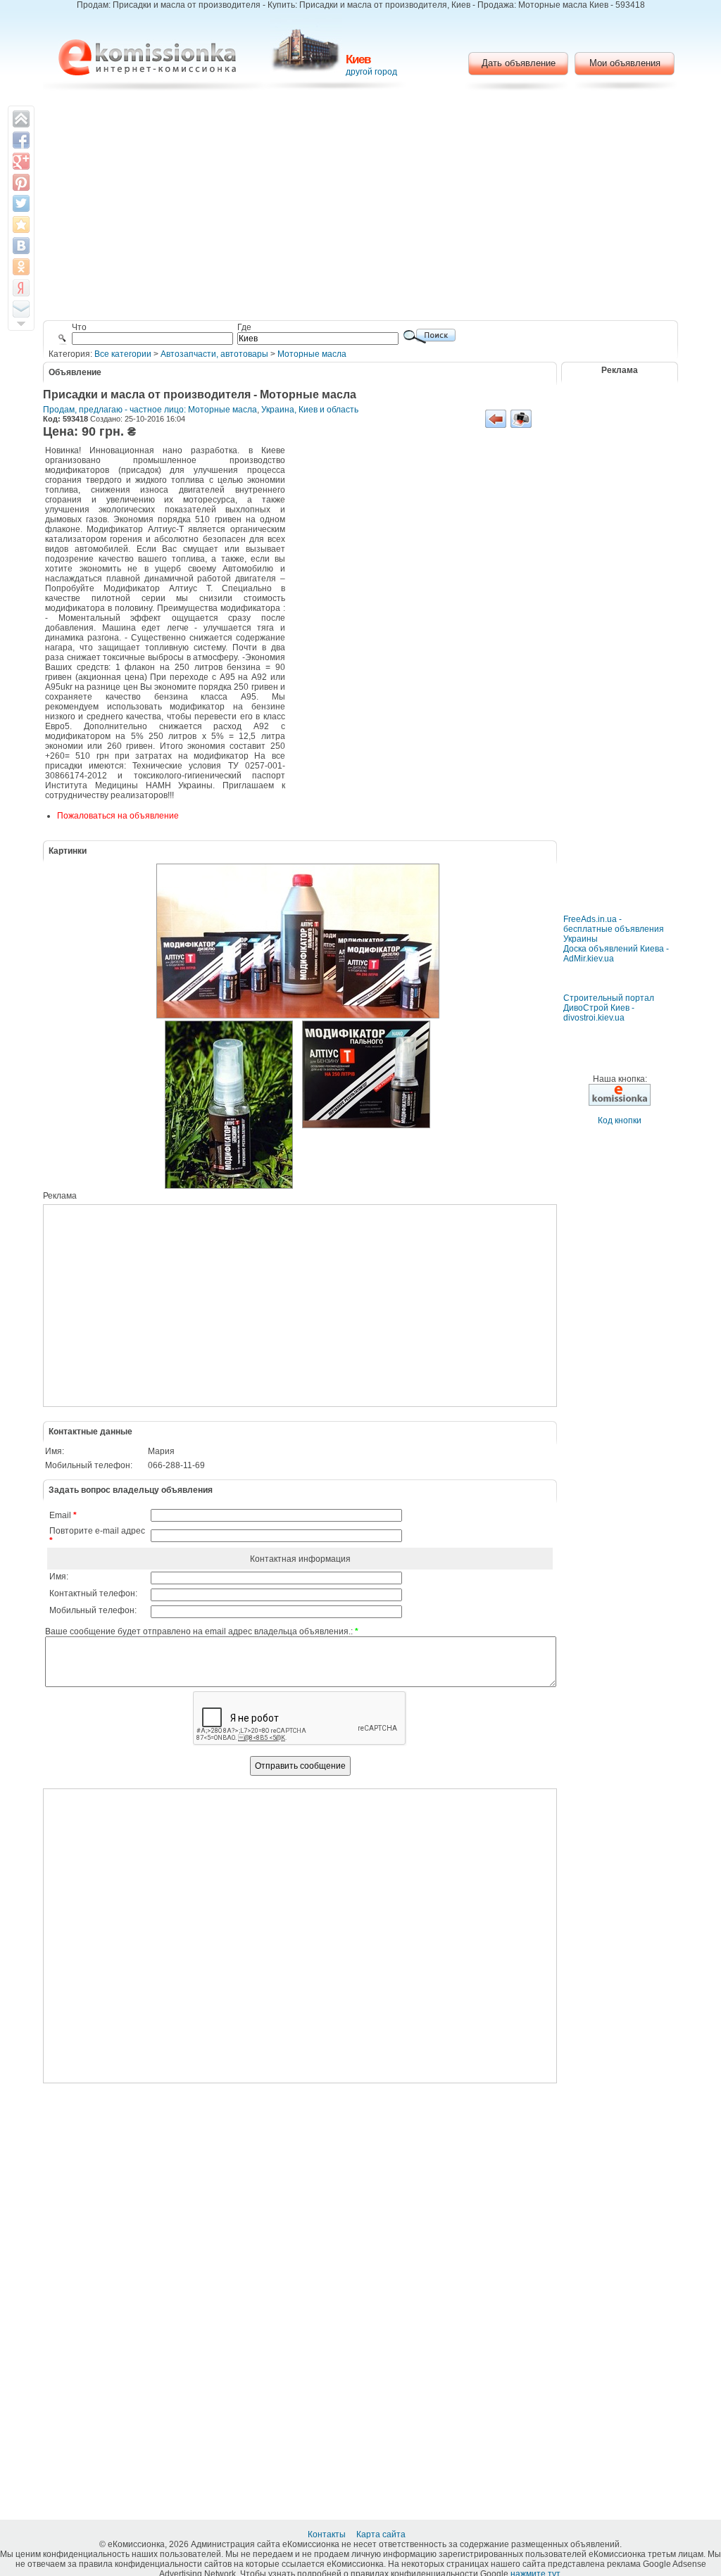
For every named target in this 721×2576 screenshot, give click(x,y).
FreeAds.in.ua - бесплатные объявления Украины (614, 929)
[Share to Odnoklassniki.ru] (21, 267)
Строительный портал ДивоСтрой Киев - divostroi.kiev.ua (609, 1008)
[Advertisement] (361, 208)
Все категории (123, 354)
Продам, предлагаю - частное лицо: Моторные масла (150, 410)
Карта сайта (382, 2534)
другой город (371, 72)
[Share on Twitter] (21, 203)
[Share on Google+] (21, 161)
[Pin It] (21, 182)
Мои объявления (625, 63)
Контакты (328, 2534)
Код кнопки (620, 1120)
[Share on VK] (21, 246)
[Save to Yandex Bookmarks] (21, 288)
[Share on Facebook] (21, 140)
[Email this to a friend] (21, 309)
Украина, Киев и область (310, 410)
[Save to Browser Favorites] (21, 225)
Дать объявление (519, 63)
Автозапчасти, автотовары (214, 354)
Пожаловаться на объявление (118, 816)
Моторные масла (312, 354)
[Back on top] (21, 119)
